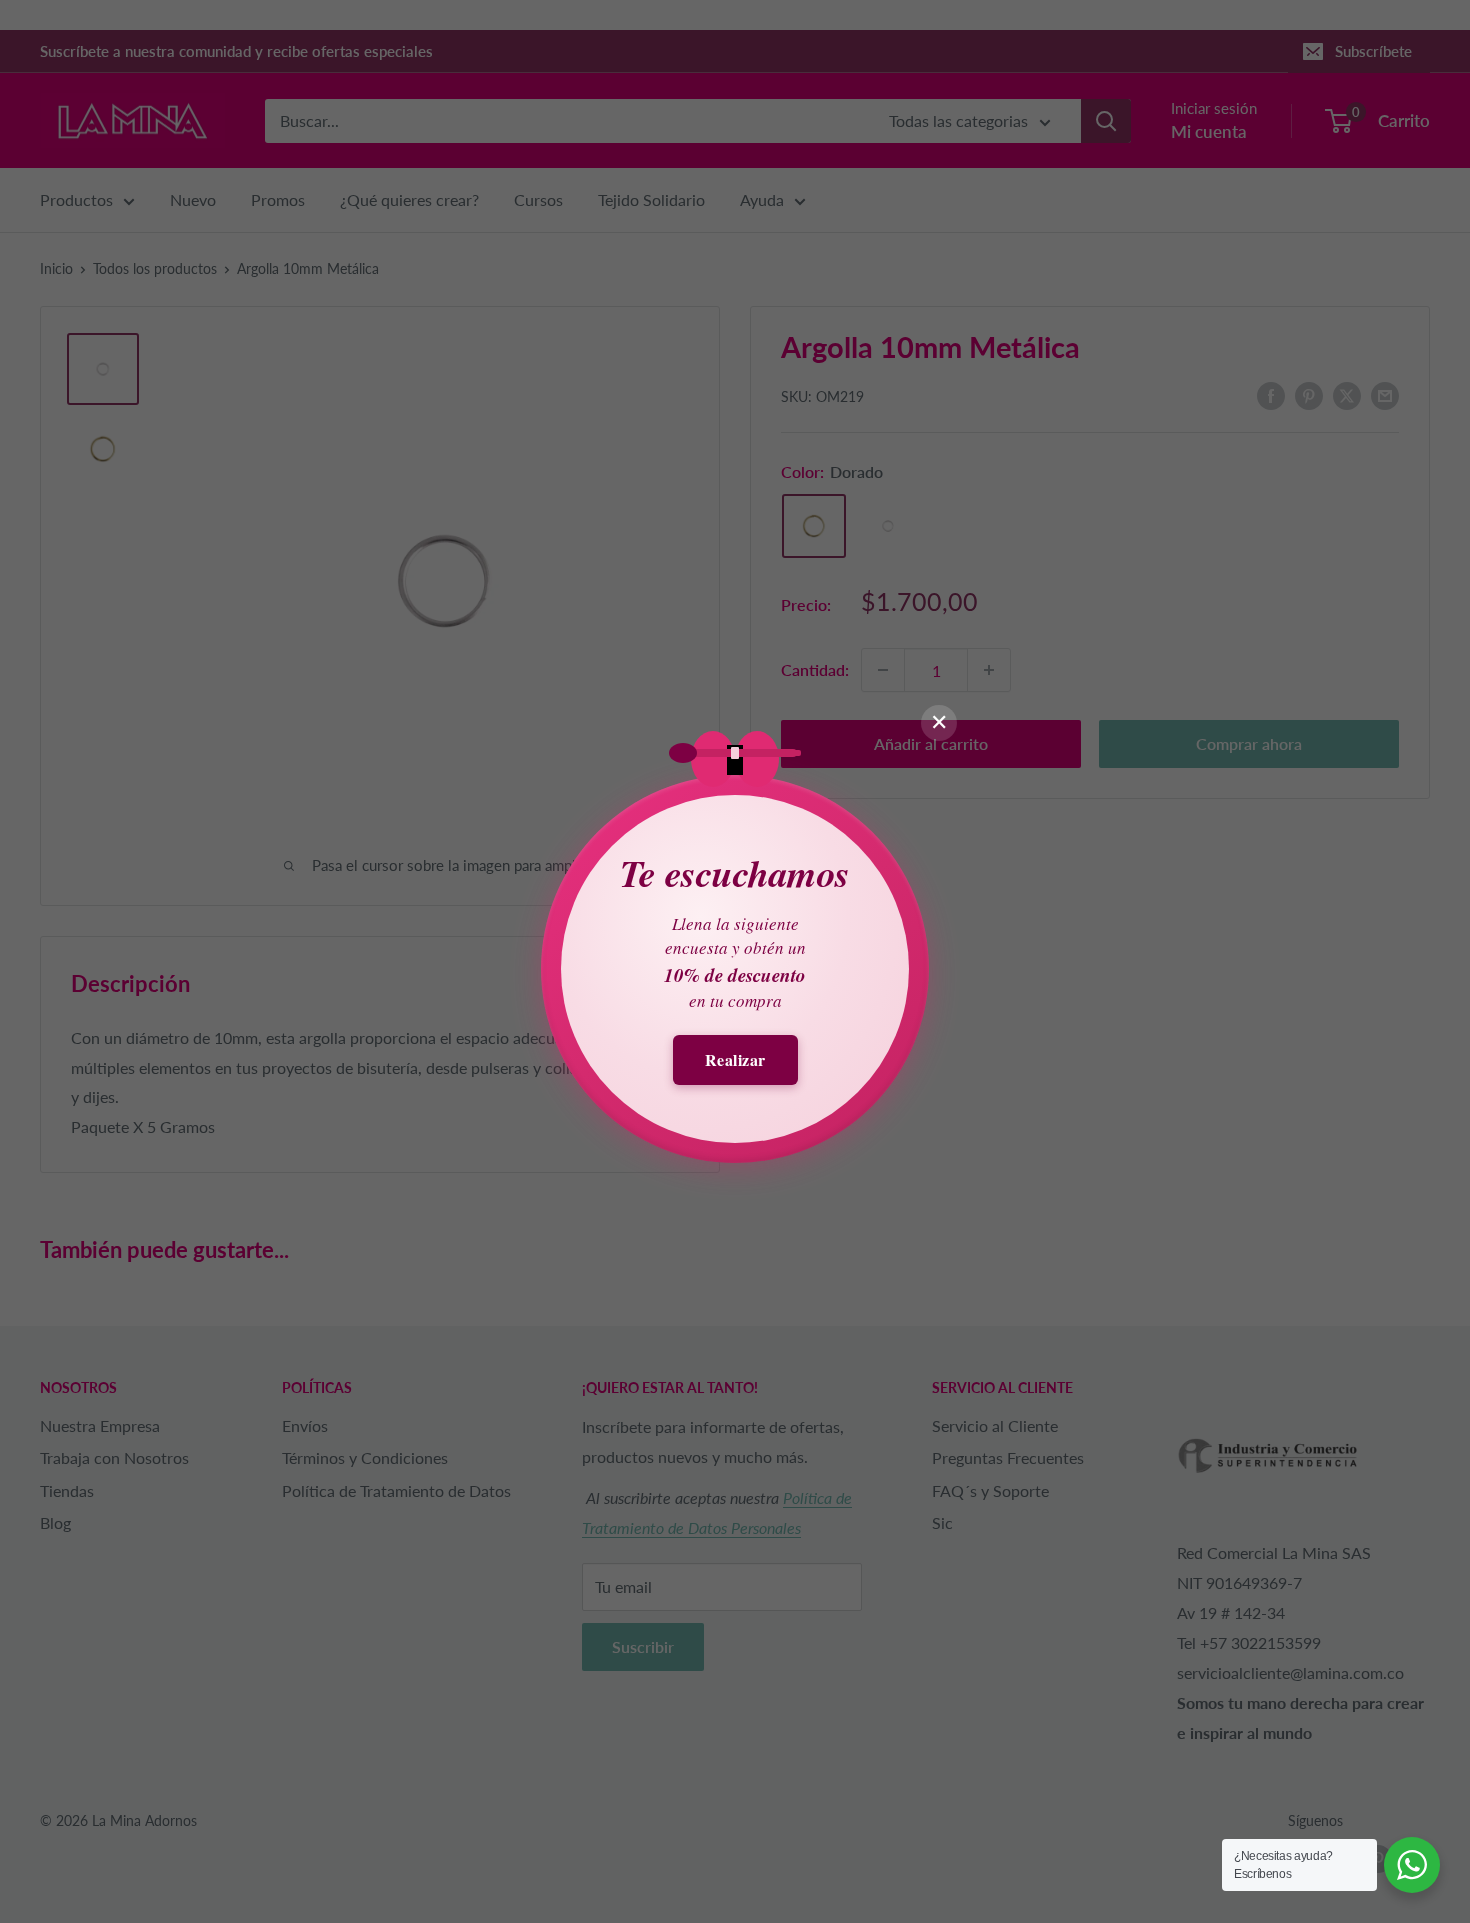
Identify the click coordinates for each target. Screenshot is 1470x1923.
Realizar (735, 1059)
